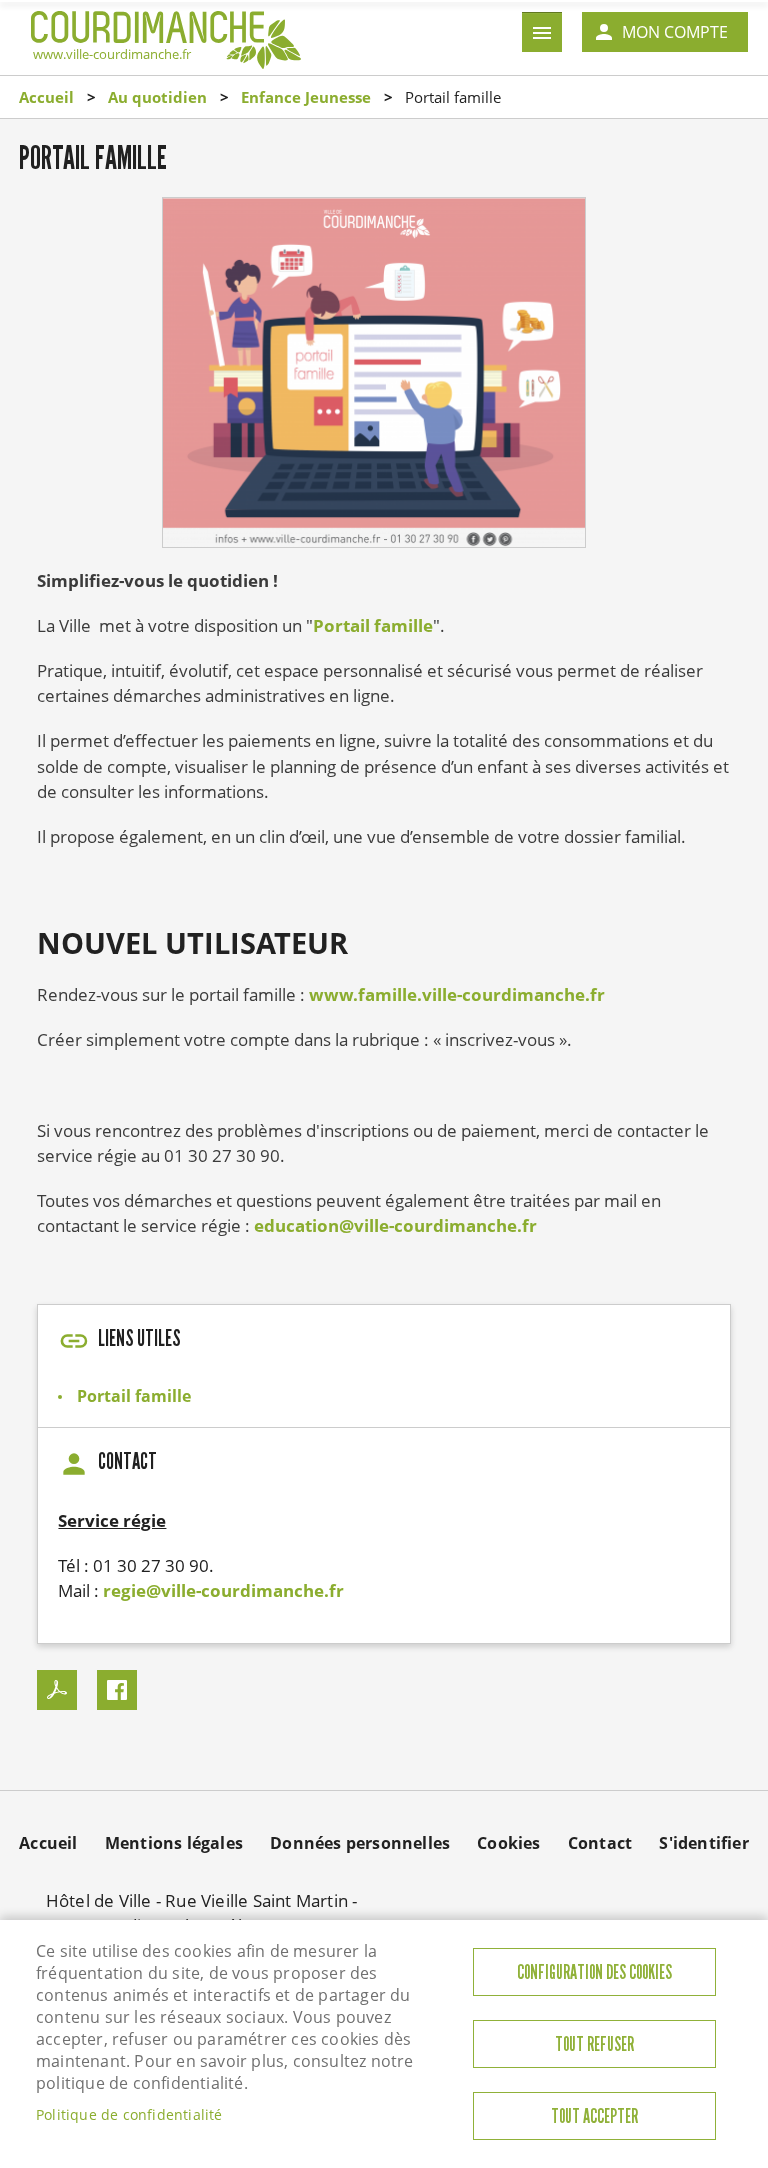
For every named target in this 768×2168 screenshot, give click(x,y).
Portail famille (373, 625)
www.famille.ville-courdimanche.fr (457, 994)
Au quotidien (157, 97)
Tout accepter (594, 2116)
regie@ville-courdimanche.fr (223, 1590)
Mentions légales (174, 1843)
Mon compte (675, 32)
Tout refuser (594, 2044)
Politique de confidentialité (129, 2114)
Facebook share (117, 1690)
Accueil (46, 97)
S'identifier (703, 1843)
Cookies (508, 1843)
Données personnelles (360, 1843)
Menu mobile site (542, 32)
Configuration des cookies (594, 1972)
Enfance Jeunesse (306, 97)
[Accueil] (166, 36)
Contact (600, 1843)
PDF (57, 1690)
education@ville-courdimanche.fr (395, 1225)
